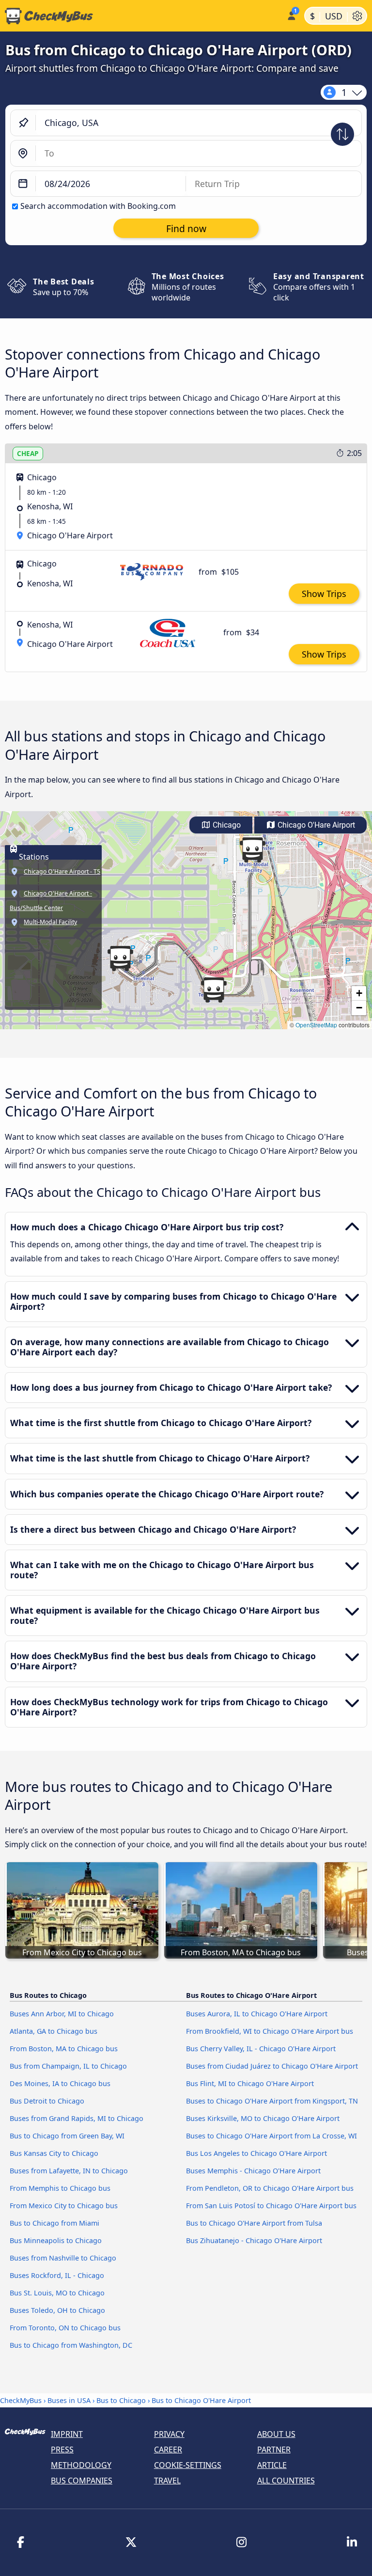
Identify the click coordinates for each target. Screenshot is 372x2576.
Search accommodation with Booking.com (98, 206)
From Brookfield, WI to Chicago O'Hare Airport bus (270, 2031)
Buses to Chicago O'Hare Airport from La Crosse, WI (271, 2136)
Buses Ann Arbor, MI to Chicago (62, 2014)
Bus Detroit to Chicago (47, 2101)
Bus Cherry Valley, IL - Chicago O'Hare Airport (261, 2049)
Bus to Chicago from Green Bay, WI (67, 2136)
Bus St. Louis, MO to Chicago (57, 2293)
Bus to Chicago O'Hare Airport (201, 2400)
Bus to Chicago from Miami (54, 2223)
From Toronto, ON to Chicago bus (65, 2328)
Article (272, 2465)
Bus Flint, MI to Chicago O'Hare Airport (250, 2083)
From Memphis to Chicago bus (60, 2188)
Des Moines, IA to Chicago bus (60, 2083)
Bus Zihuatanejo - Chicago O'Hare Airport (254, 2240)
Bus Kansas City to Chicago (54, 2153)
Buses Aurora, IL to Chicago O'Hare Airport (257, 2014)
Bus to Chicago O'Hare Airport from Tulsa (254, 2223)
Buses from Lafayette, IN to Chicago (69, 2171)
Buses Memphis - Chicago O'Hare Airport (253, 2171)
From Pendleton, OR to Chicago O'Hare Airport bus (270, 2188)
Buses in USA (69, 2400)
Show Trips (324, 594)
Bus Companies (82, 2481)
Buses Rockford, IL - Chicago (57, 2275)
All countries (286, 2481)
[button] (214, 990)
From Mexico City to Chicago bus (64, 2206)
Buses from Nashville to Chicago (63, 2258)
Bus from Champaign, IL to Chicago (68, 2066)
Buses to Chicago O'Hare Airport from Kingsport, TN (272, 2101)
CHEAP (28, 453)
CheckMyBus (21, 2400)
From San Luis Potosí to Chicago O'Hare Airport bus (271, 2206)
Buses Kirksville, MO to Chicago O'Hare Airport (263, 2118)
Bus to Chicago (121, 2400)
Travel (167, 2481)
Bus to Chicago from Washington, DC (71, 2345)
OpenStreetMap (316, 1025)
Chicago (226, 825)
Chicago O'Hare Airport (315, 825)
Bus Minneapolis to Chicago (56, 2240)
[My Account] (291, 15)
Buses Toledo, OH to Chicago (57, 2310)
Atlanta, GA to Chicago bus (54, 2031)
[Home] (141, 16)
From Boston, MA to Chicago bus (64, 2049)
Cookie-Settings (188, 2465)
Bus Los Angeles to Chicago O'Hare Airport (256, 2153)
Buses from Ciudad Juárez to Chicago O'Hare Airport (272, 2066)
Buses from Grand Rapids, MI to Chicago (77, 2118)
